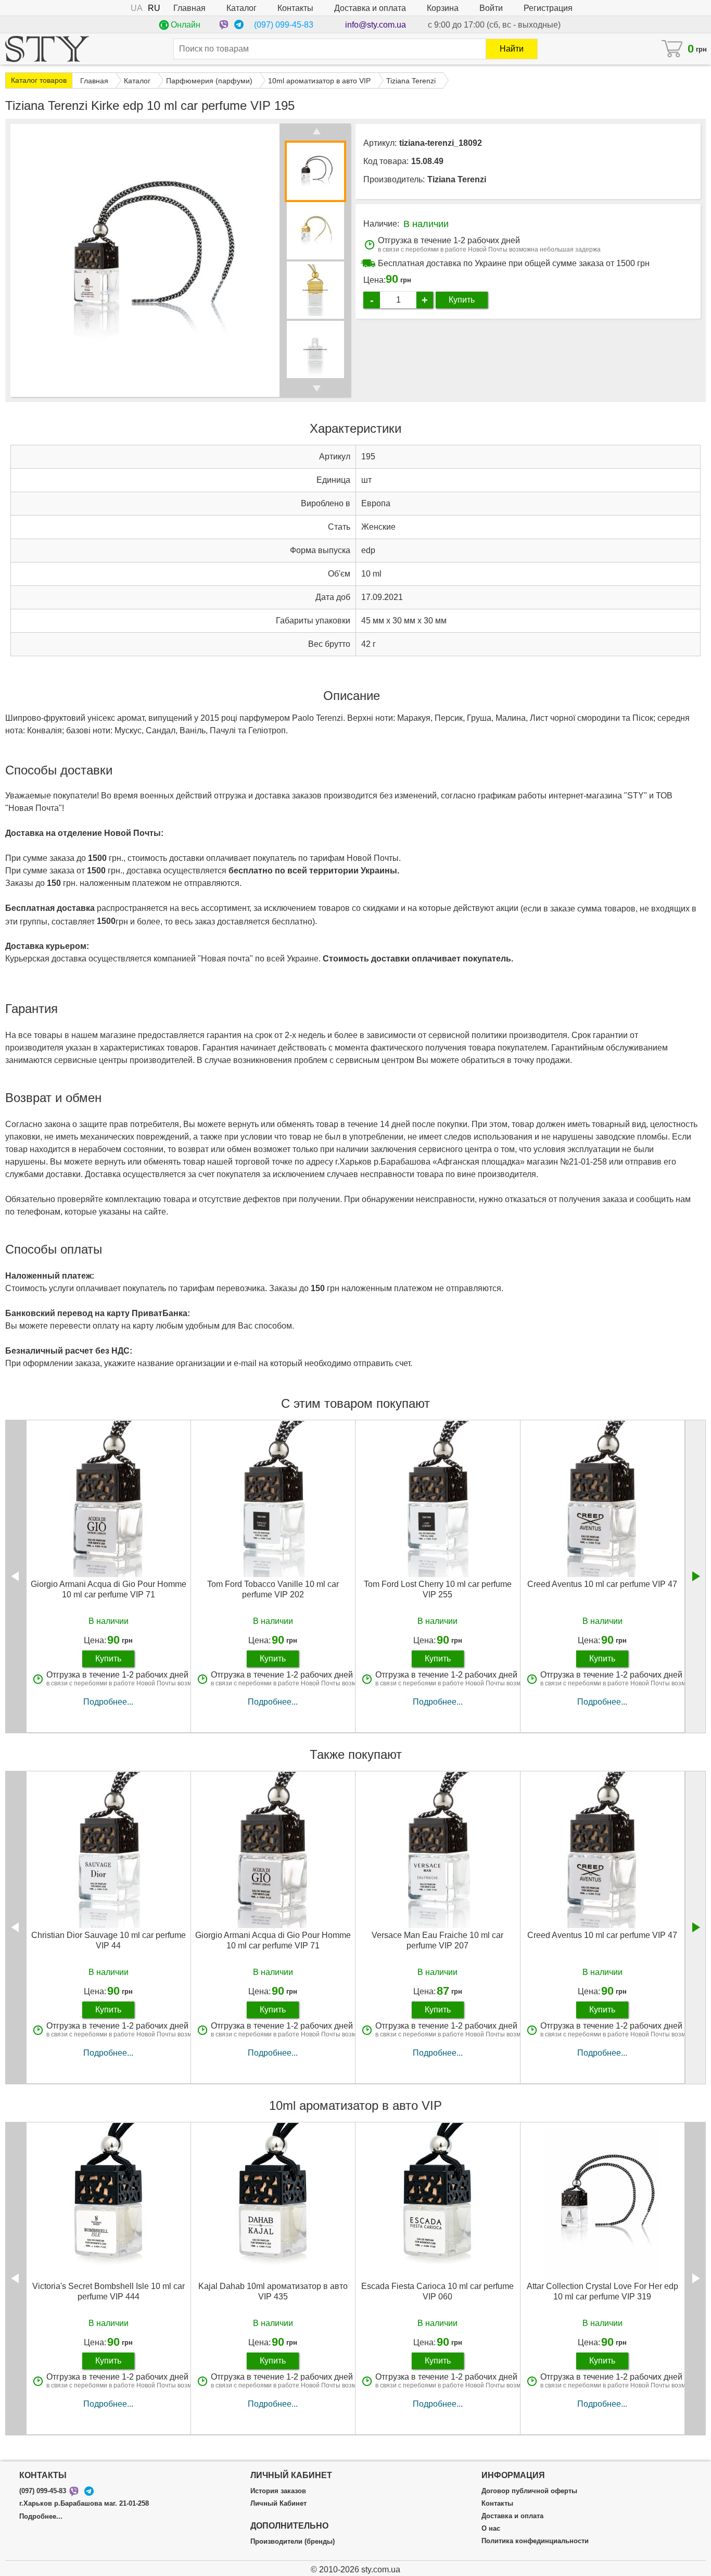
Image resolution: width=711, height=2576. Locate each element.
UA (137, 8)
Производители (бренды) (293, 2542)
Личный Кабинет (278, 2504)
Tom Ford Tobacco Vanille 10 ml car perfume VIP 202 (273, 1589)
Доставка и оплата (370, 8)
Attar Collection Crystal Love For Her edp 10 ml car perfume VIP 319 (602, 2291)
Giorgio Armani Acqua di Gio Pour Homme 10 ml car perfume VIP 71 (109, 1589)
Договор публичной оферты (529, 2491)
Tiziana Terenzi (457, 179)
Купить (462, 300)
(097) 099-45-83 (284, 25)
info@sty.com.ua (376, 25)
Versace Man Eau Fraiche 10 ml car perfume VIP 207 (437, 1940)
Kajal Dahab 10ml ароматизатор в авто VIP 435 (273, 2291)
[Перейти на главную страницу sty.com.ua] (47, 49)
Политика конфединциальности (535, 2541)
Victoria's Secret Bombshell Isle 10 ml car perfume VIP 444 (109, 2291)
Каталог (242, 8)
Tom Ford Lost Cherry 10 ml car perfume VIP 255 (438, 1589)
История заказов (278, 2491)
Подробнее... (108, 1702)
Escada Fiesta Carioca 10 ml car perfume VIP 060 (437, 2291)
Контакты (295, 8)
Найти (512, 49)
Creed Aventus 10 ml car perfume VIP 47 (602, 1584)
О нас (491, 2529)
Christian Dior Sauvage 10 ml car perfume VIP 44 (109, 1940)
